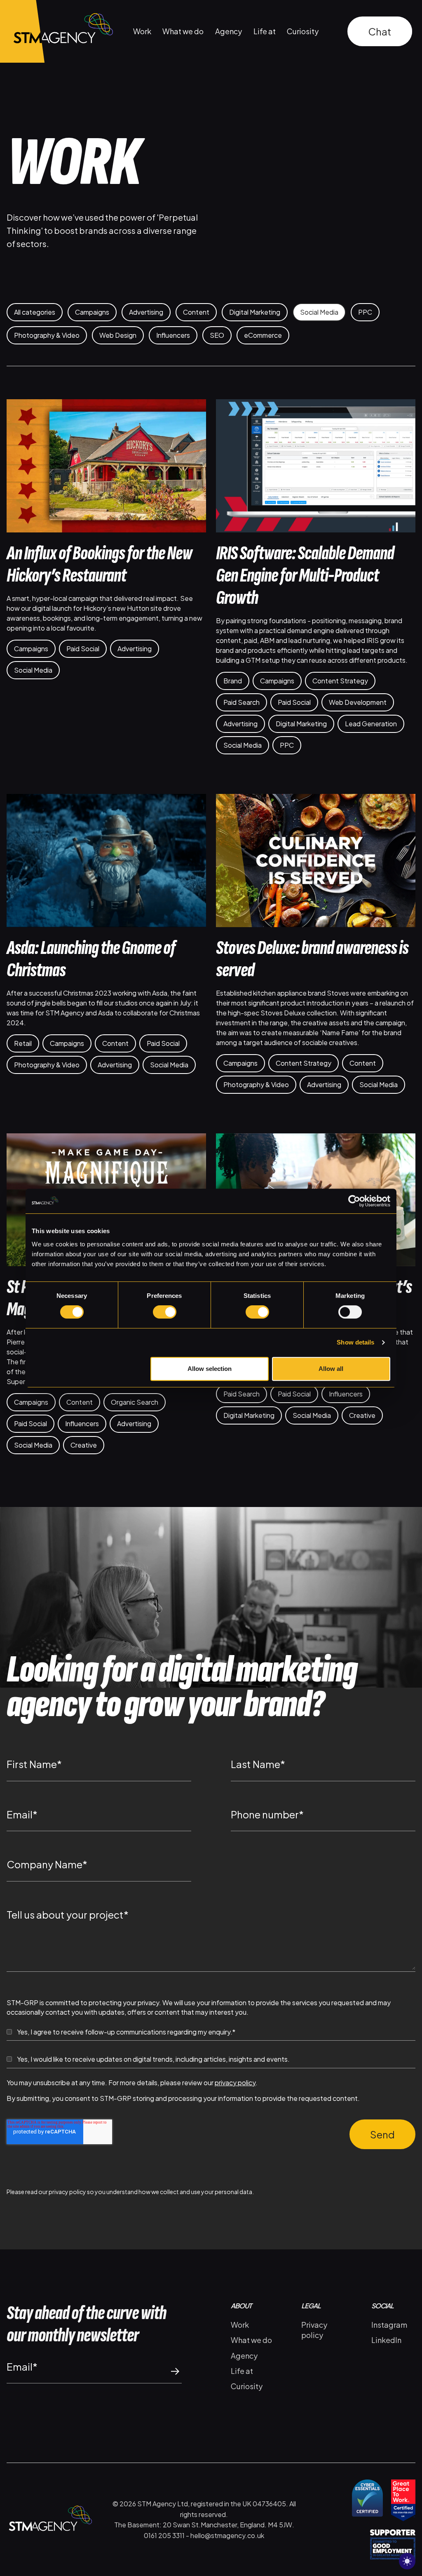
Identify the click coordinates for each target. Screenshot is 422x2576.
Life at (265, 31)
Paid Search (241, 702)
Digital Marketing (255, 312)
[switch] (165, 1312)
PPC (365, 312)
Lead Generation (371, 724)
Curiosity (303, 31)
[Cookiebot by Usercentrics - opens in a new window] (354, 1201)
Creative (84, 1445)
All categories (35, 312)
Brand (233, 681)
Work (142, 31)
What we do (183, 31)
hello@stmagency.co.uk (227, 2535)
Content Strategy (340, 681)
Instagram (389, 2325)
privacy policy (235, 2083)
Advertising (146, 312)
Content (196, 312)
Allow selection (210, 1369)
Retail (23, 1043)
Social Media (319, 312)
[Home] (56, 31)
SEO (217, 335)
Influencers (173, 335)
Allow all (331, 1369)
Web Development (358, 702)
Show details (355, 1342)
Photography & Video (47, 335)
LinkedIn (386, 2340)
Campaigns (92, 312)
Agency (229, 31)
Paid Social (83, 649)
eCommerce (263, 335)
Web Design (118, 335)
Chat (380, 31)
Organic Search (135, 1402)
